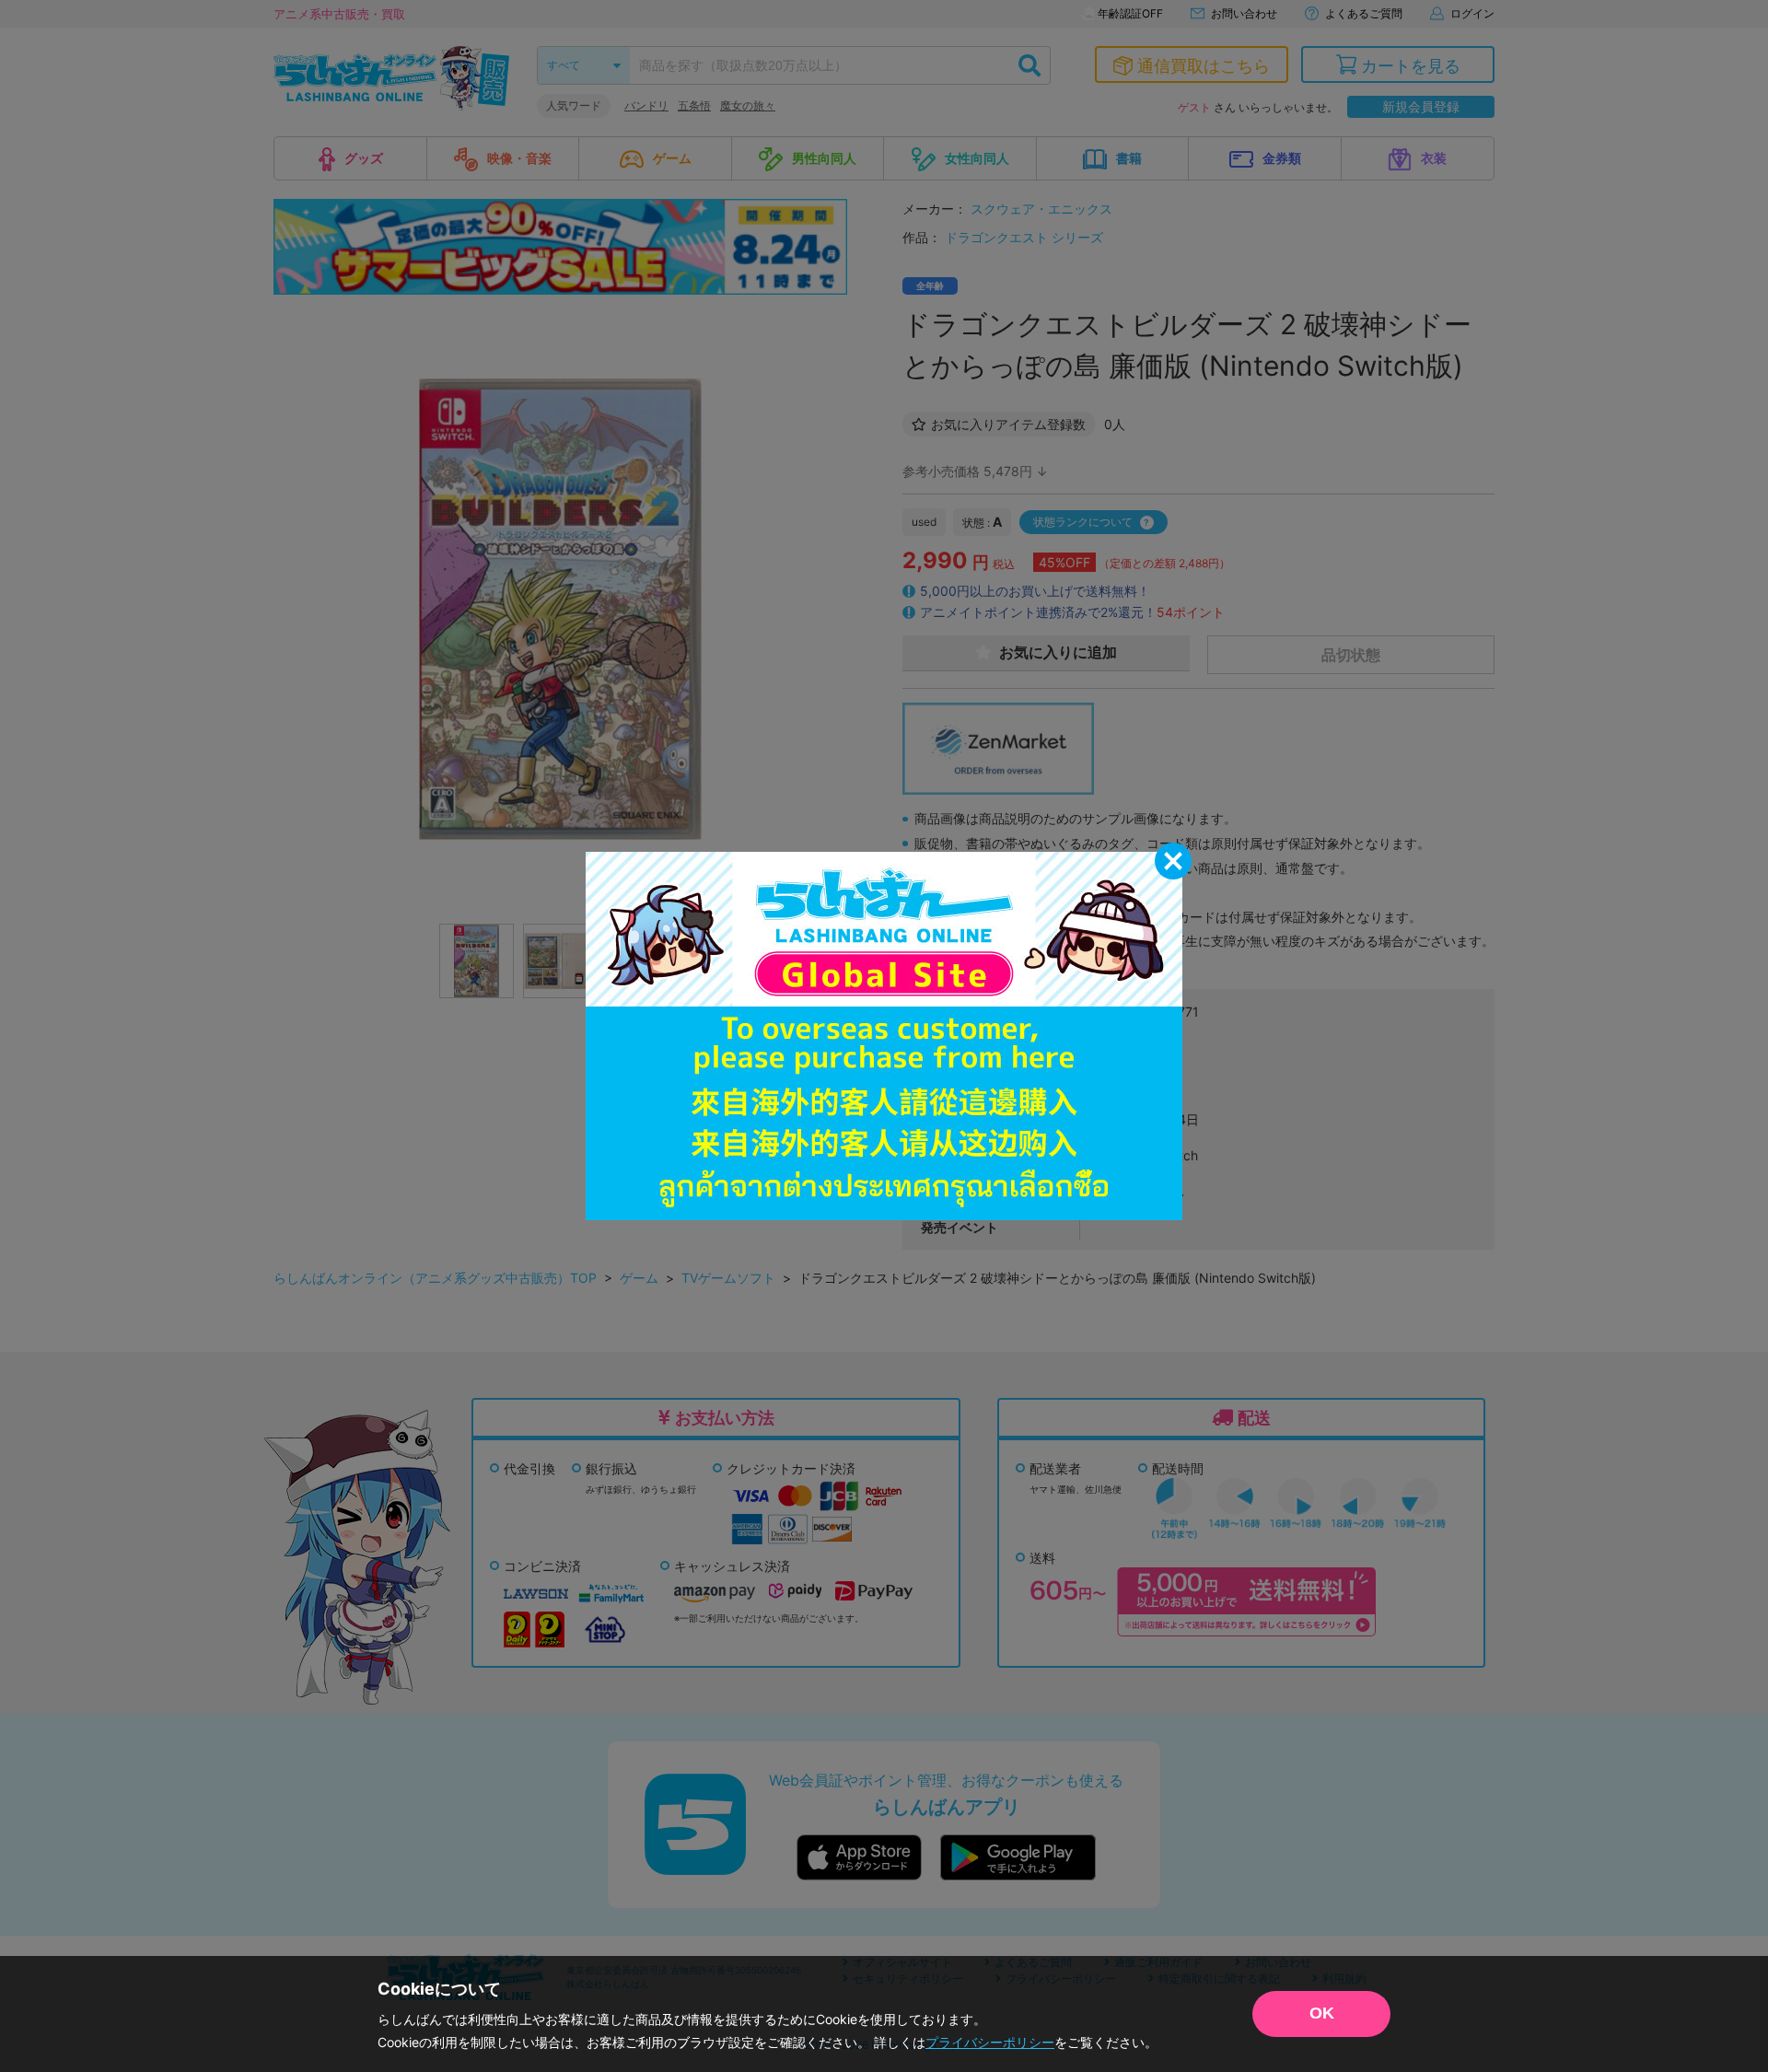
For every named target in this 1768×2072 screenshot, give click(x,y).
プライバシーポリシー (990, 2042)
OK (1322, 2013)
